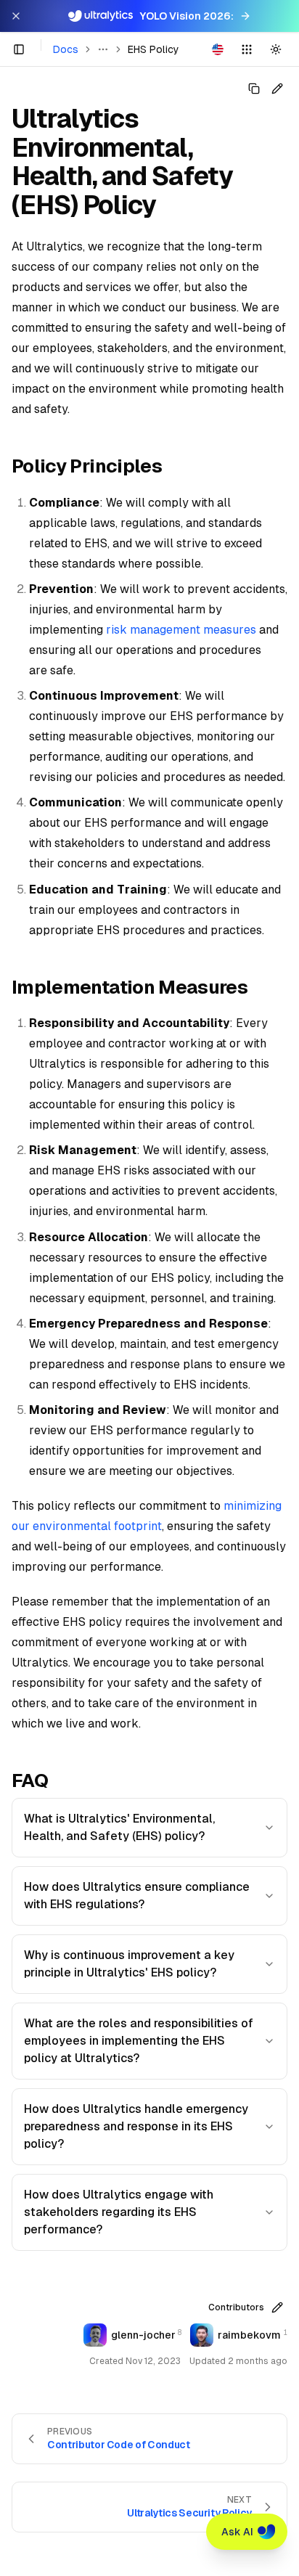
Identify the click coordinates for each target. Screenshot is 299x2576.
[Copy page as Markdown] (254, 89)
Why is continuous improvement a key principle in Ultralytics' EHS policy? (129, 1964)
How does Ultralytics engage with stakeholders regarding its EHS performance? (119, 2212)
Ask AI (237, 2532)
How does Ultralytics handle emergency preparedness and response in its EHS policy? (136, 2126)
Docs (66, 49)
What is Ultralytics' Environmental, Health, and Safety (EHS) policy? (119, 1827)
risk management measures (181, 630)
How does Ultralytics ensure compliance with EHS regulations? (137, 1896)
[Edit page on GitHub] (277, 89)
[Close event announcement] (16, 16)
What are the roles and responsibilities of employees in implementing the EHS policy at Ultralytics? (139, 2041)
